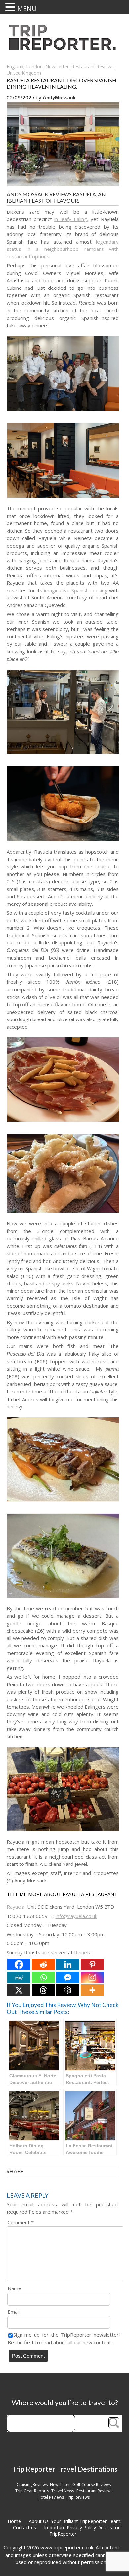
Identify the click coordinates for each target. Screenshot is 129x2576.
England (15, 67)
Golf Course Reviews (92, 2485)
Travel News (63, 2491)
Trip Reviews (78, 2497)
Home (14, 2521)
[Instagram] (92, 1977)
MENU (27, 8)
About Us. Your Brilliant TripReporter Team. (75, 2521)
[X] (19, 1990)
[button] (11, 7)
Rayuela (16, 1907)
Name (14, 2288)
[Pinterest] (92, 1964)
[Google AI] (68, 1990)
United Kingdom (24, 73)
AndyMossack (59, 98)
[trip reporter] (64, 48)
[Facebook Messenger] (68, 1977)
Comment (21, 2222)
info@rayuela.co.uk (76, 1916)
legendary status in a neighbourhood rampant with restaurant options (63, 249)
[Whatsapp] (43, 1977)
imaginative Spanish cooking (76, 590)
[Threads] (43, 1990)
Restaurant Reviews (93, 67)
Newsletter (57, 67)
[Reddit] (43, 1964)
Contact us (24, 2528)
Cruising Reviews (32, 2485)
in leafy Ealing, (71, 219)
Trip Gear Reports (32, 2491)
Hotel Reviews (51, 2497)
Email (14, 2312)
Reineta (83, 1952)
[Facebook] (19, 1964)
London (34, 67)
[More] (92, 1990)
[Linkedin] (68, 1964)
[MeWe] (19, 1977)
